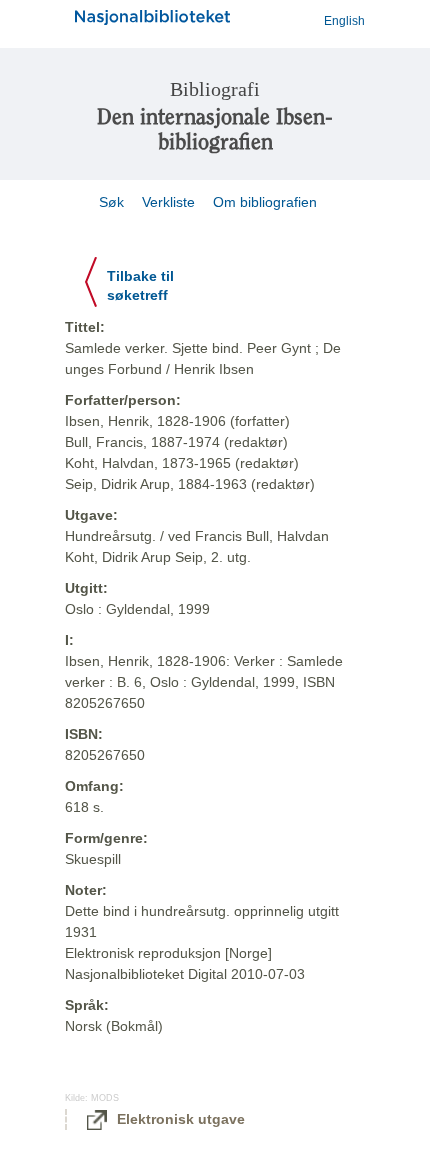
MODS (105, 1098)
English (344, 21)
